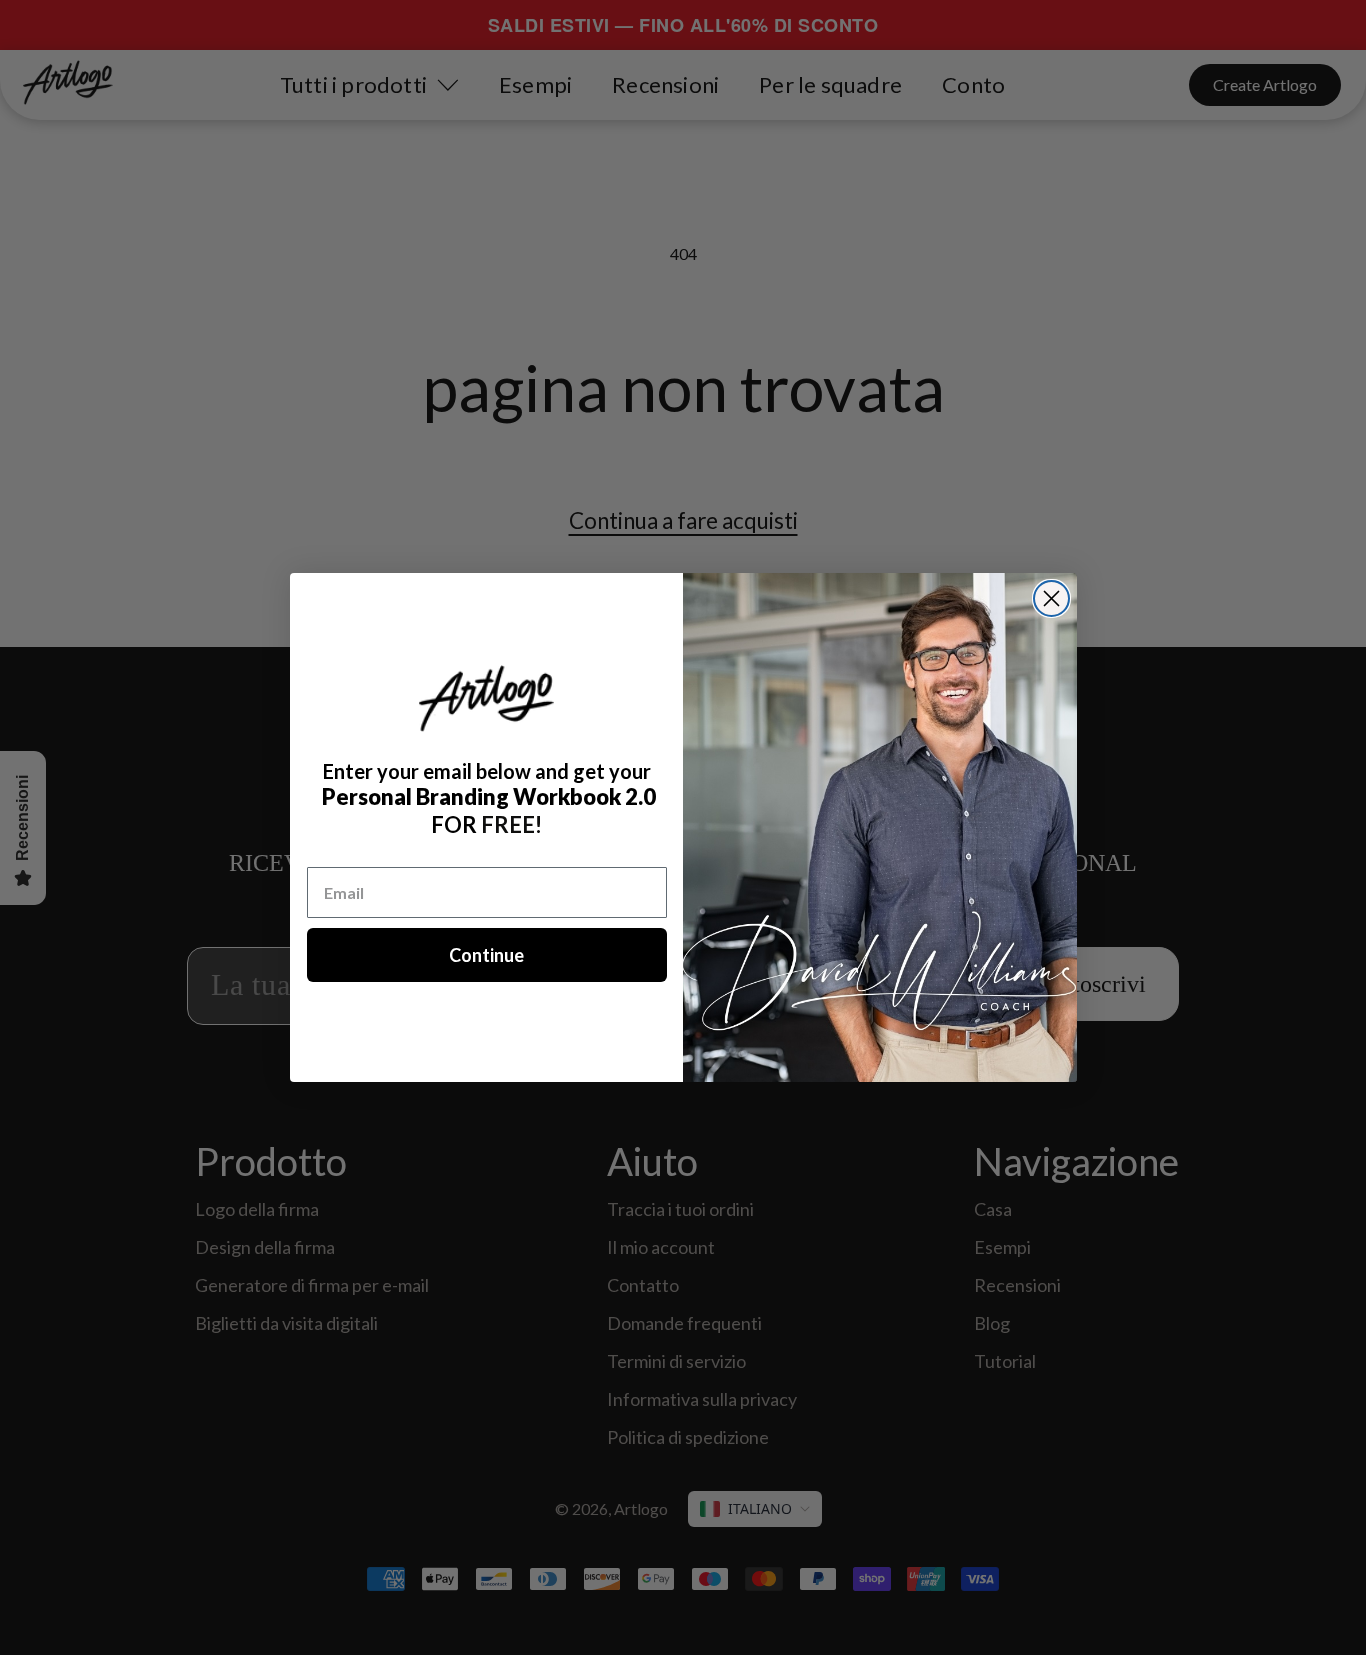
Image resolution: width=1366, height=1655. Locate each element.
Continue (486, 955)
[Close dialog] (1051, 598)
